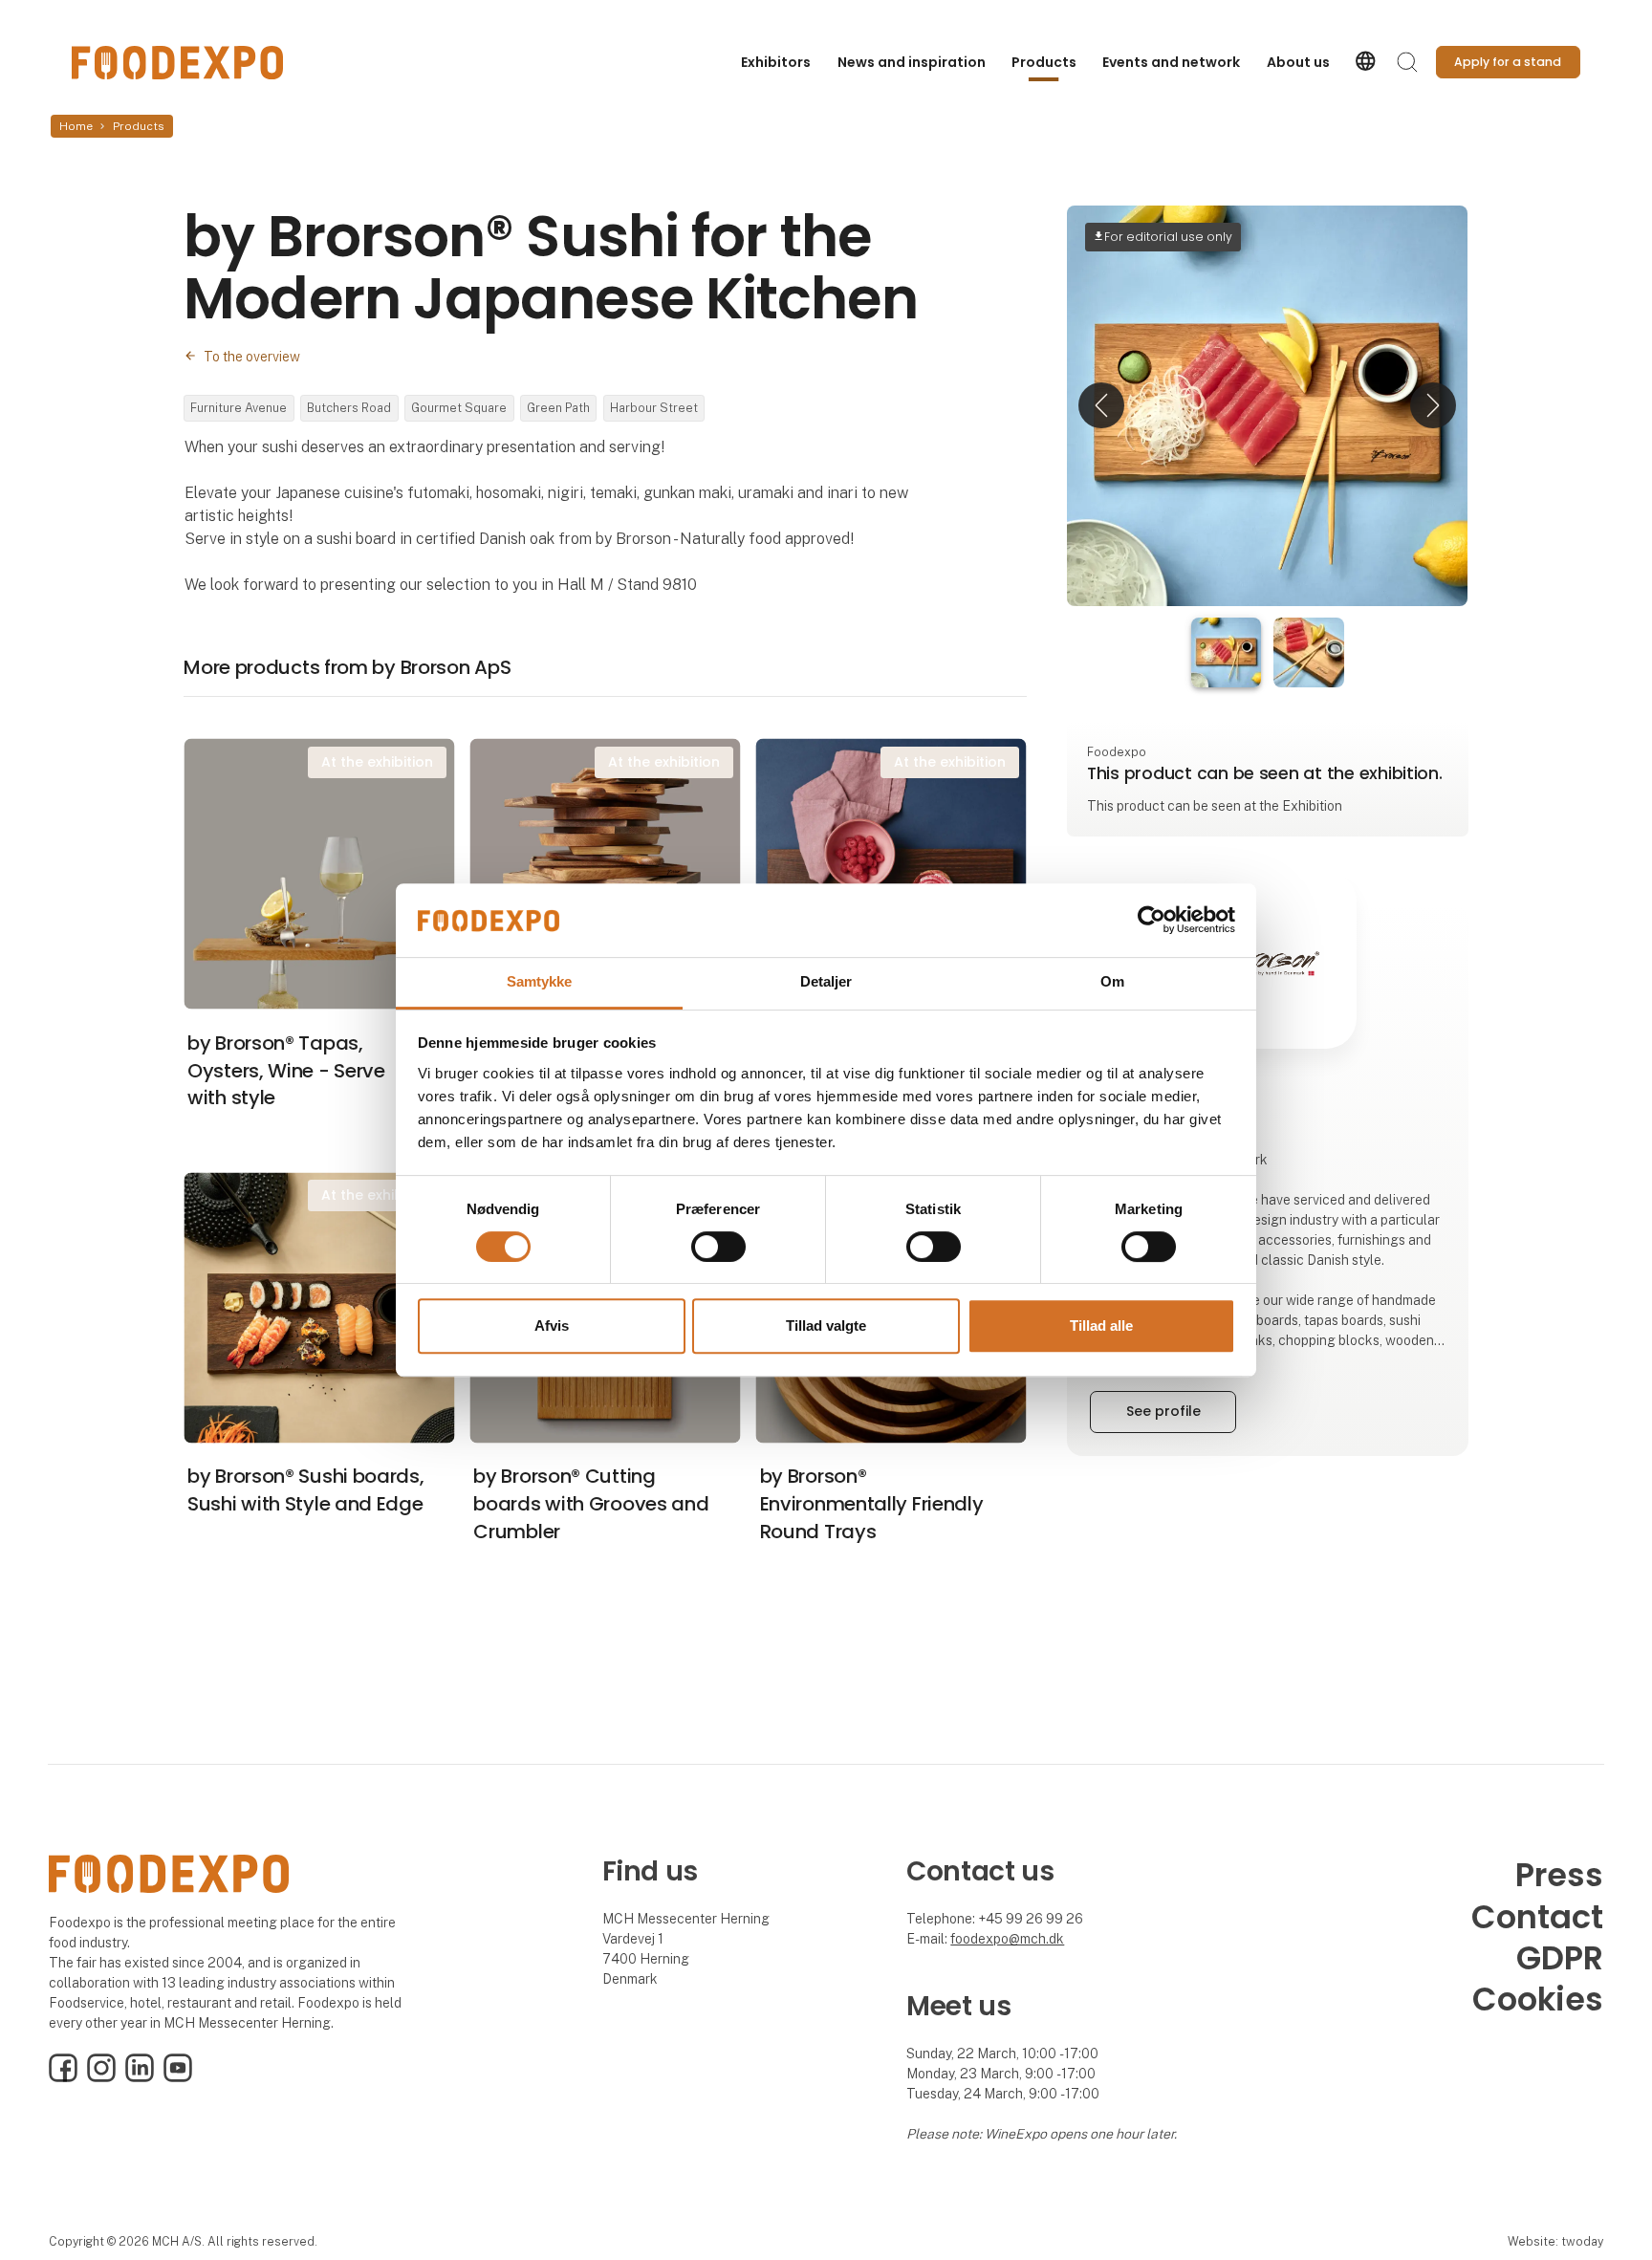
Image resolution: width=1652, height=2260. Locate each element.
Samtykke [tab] (540, 981)
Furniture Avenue (239, 408)
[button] (1101, 406)
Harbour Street (654, 408)
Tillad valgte (826, 1326)
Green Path (558, 408)
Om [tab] (1112, 981)
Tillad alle (1101, 1326)
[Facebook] (63, 2077)
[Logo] (177, 63)
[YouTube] (178, 2077)
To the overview (252, 357)
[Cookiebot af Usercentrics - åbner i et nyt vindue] (1152, 921)
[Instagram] (101, 2077)
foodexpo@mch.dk (1007, 1939)
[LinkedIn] (140, 2077)
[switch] (718, 1247)
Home (76, 126)
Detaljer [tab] (826, 981)
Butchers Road (349, 408)
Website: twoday (1555, 2241)
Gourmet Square (459, 408)
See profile (1163, 1411)
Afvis (552, 1326)
